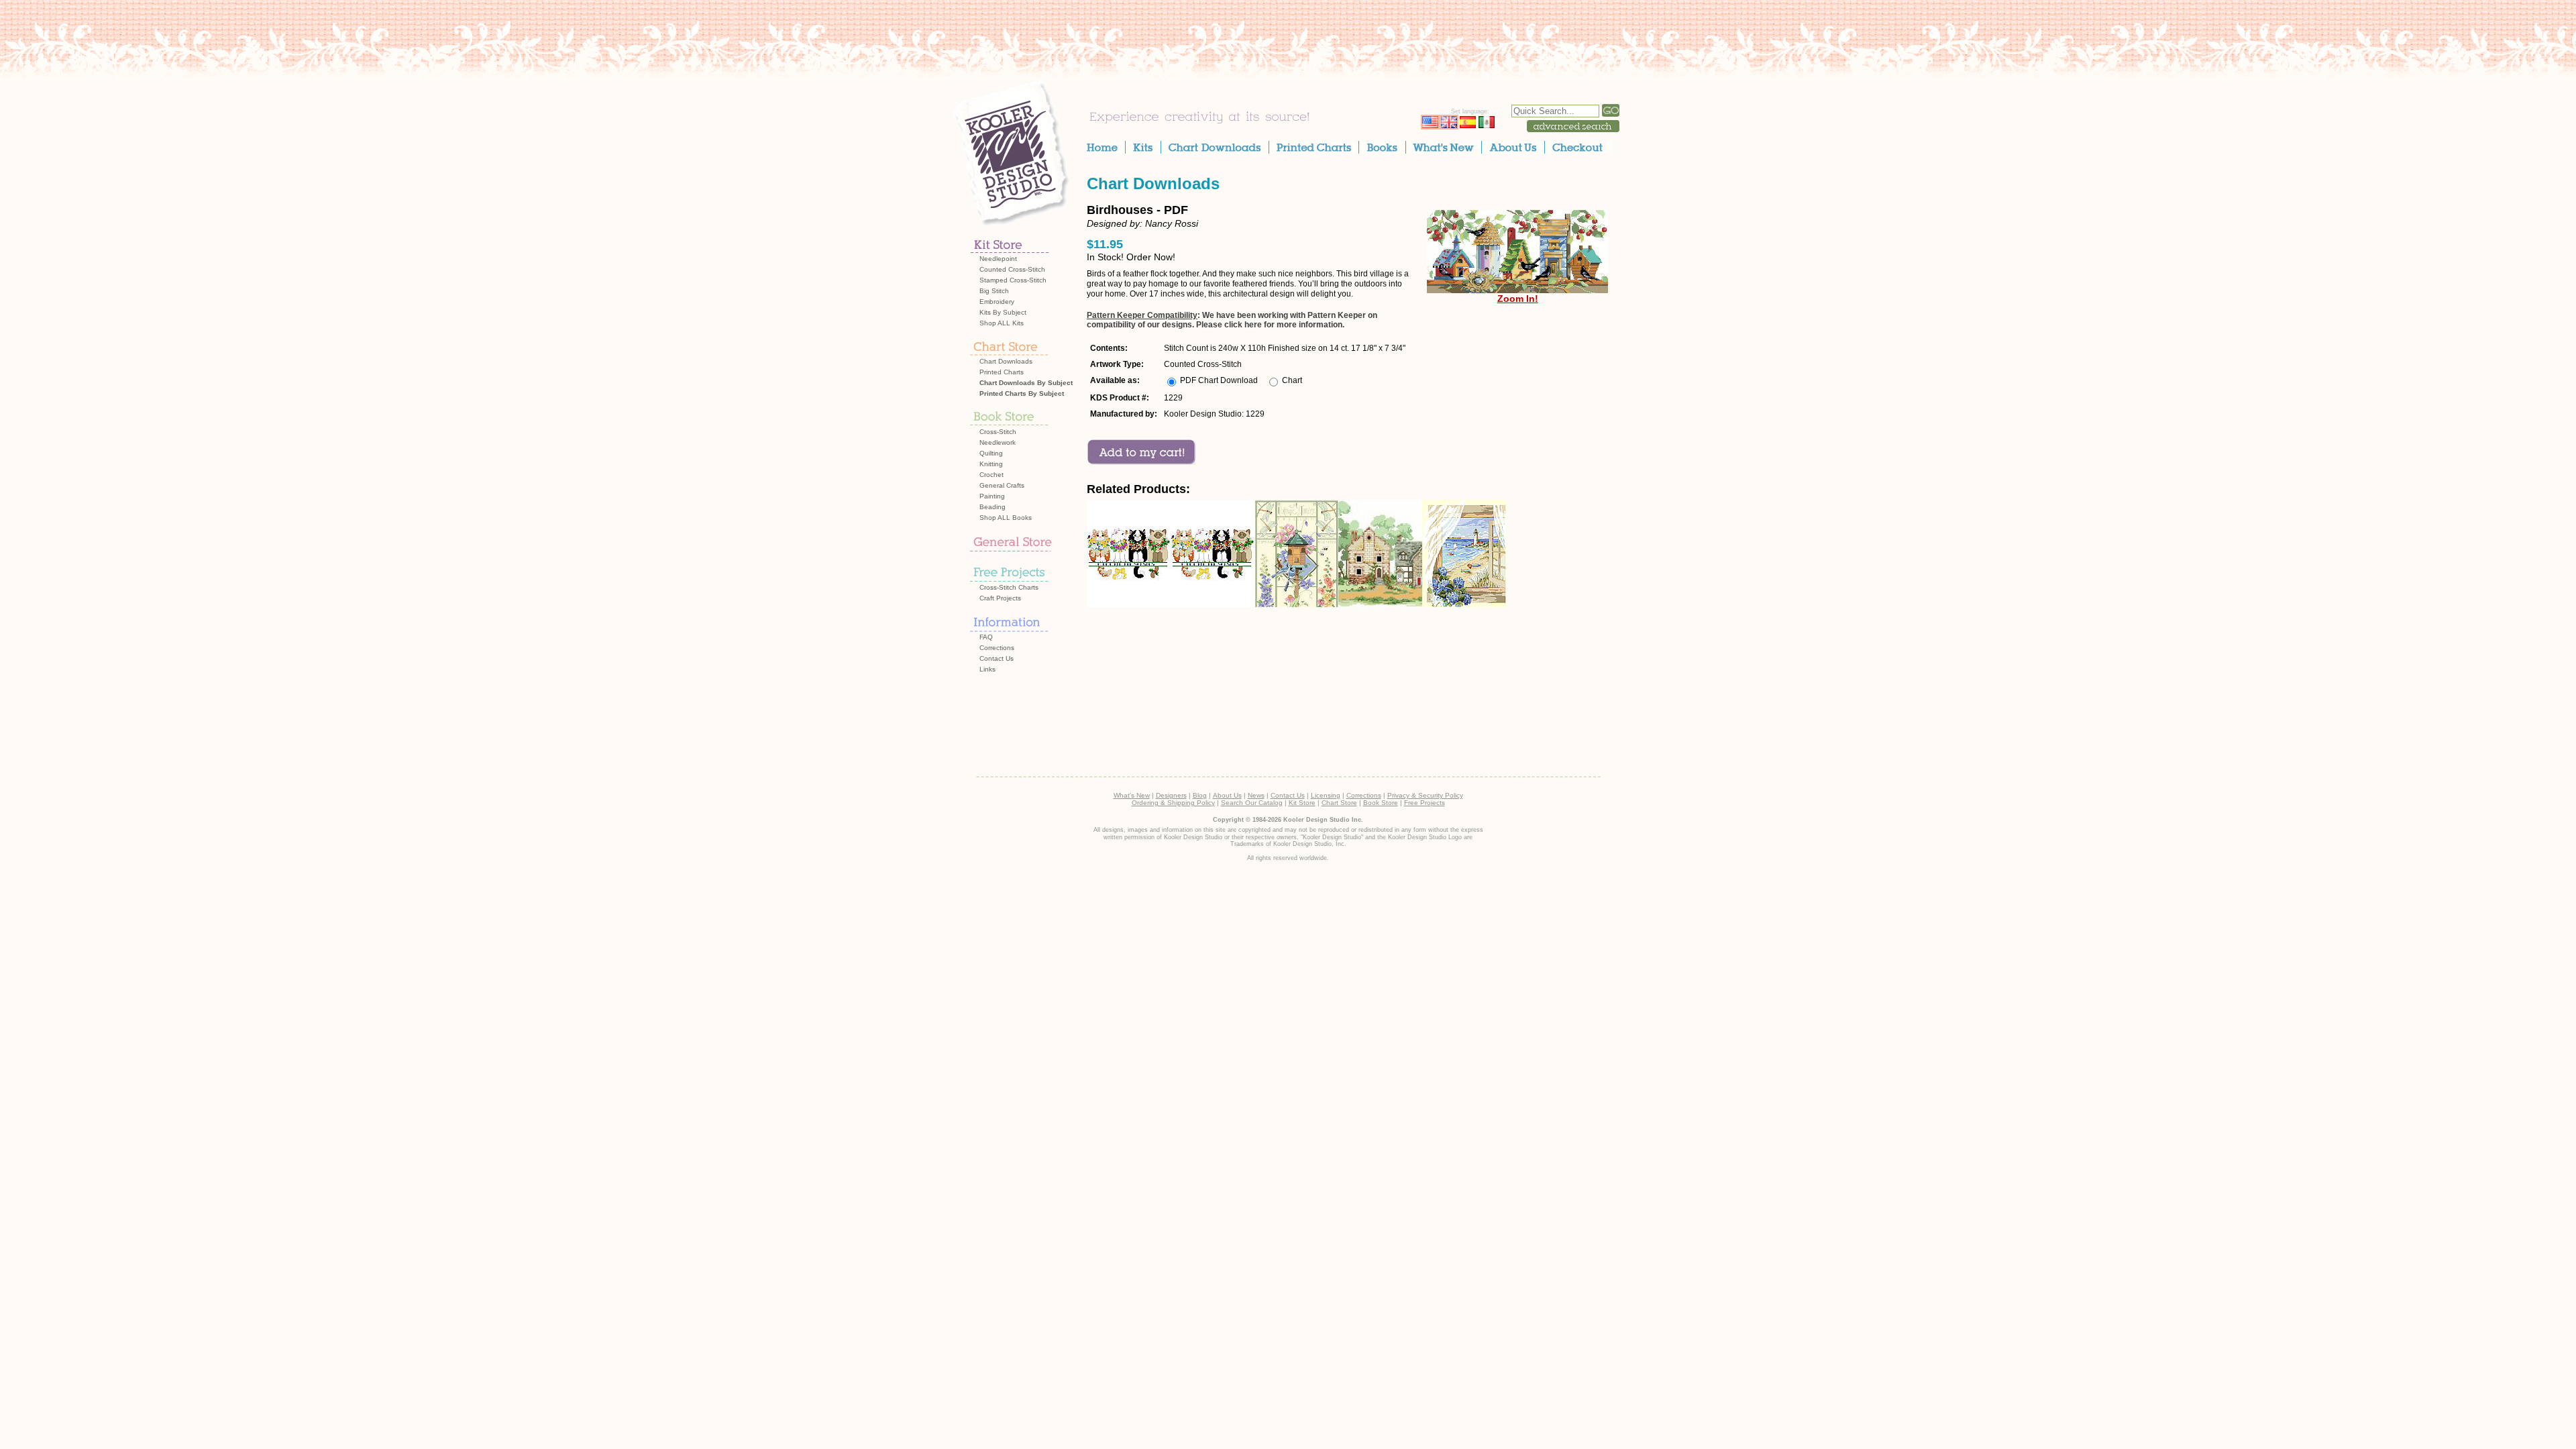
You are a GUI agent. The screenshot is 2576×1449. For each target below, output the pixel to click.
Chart (1292, 380)
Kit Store (1302, 803)
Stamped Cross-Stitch (1013, 280)
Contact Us (997, 658)
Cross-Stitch (998, 432)
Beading (992, 507)
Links (987, 669)
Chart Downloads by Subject (1026, 383)
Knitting (991, 464)
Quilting (991, 453)
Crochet (991, 475)
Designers (1171, 795)
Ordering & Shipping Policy (1173, 803)
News (1256, 795)
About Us (1227, 795)
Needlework (998, 442)
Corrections (997, 648)
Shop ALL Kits (1002, 323)
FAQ (986, 637)
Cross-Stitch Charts (1009, 587)
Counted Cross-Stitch (1012, 269)
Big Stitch (994, 291)
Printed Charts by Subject (1022, 393)
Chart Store (1339, 803)
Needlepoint (998, 259)
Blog (1200, 795)
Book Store (1381, 803)
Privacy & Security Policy (1425, 795)
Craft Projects (1000, 598)
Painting (992, 496)
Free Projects (1425, 803)
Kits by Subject (1003, 312)
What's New (1132, 795)
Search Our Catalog (1252, 803)
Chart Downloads (1006, 361)
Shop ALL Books (1006, 518)
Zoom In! (1518, 299)
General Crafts (1002, 485)
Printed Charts (1002, 372)
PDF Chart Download (1219, 380)
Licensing (1326, 795)
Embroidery (997, 302)
